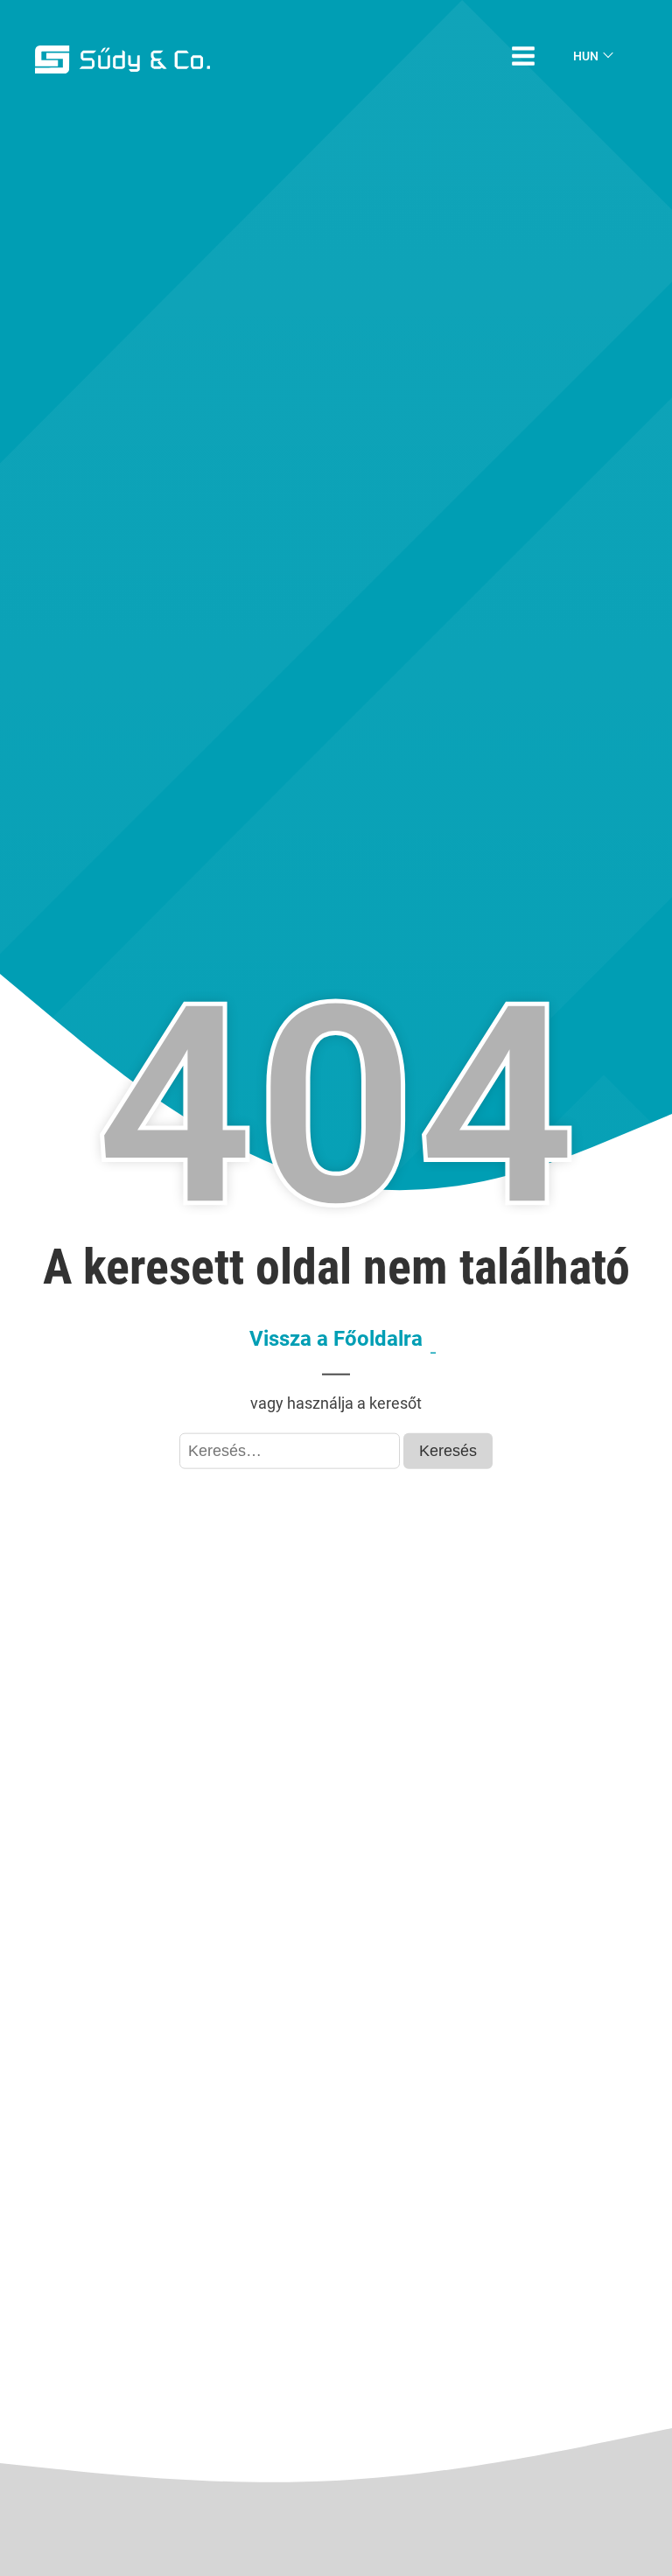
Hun (586, 56)
